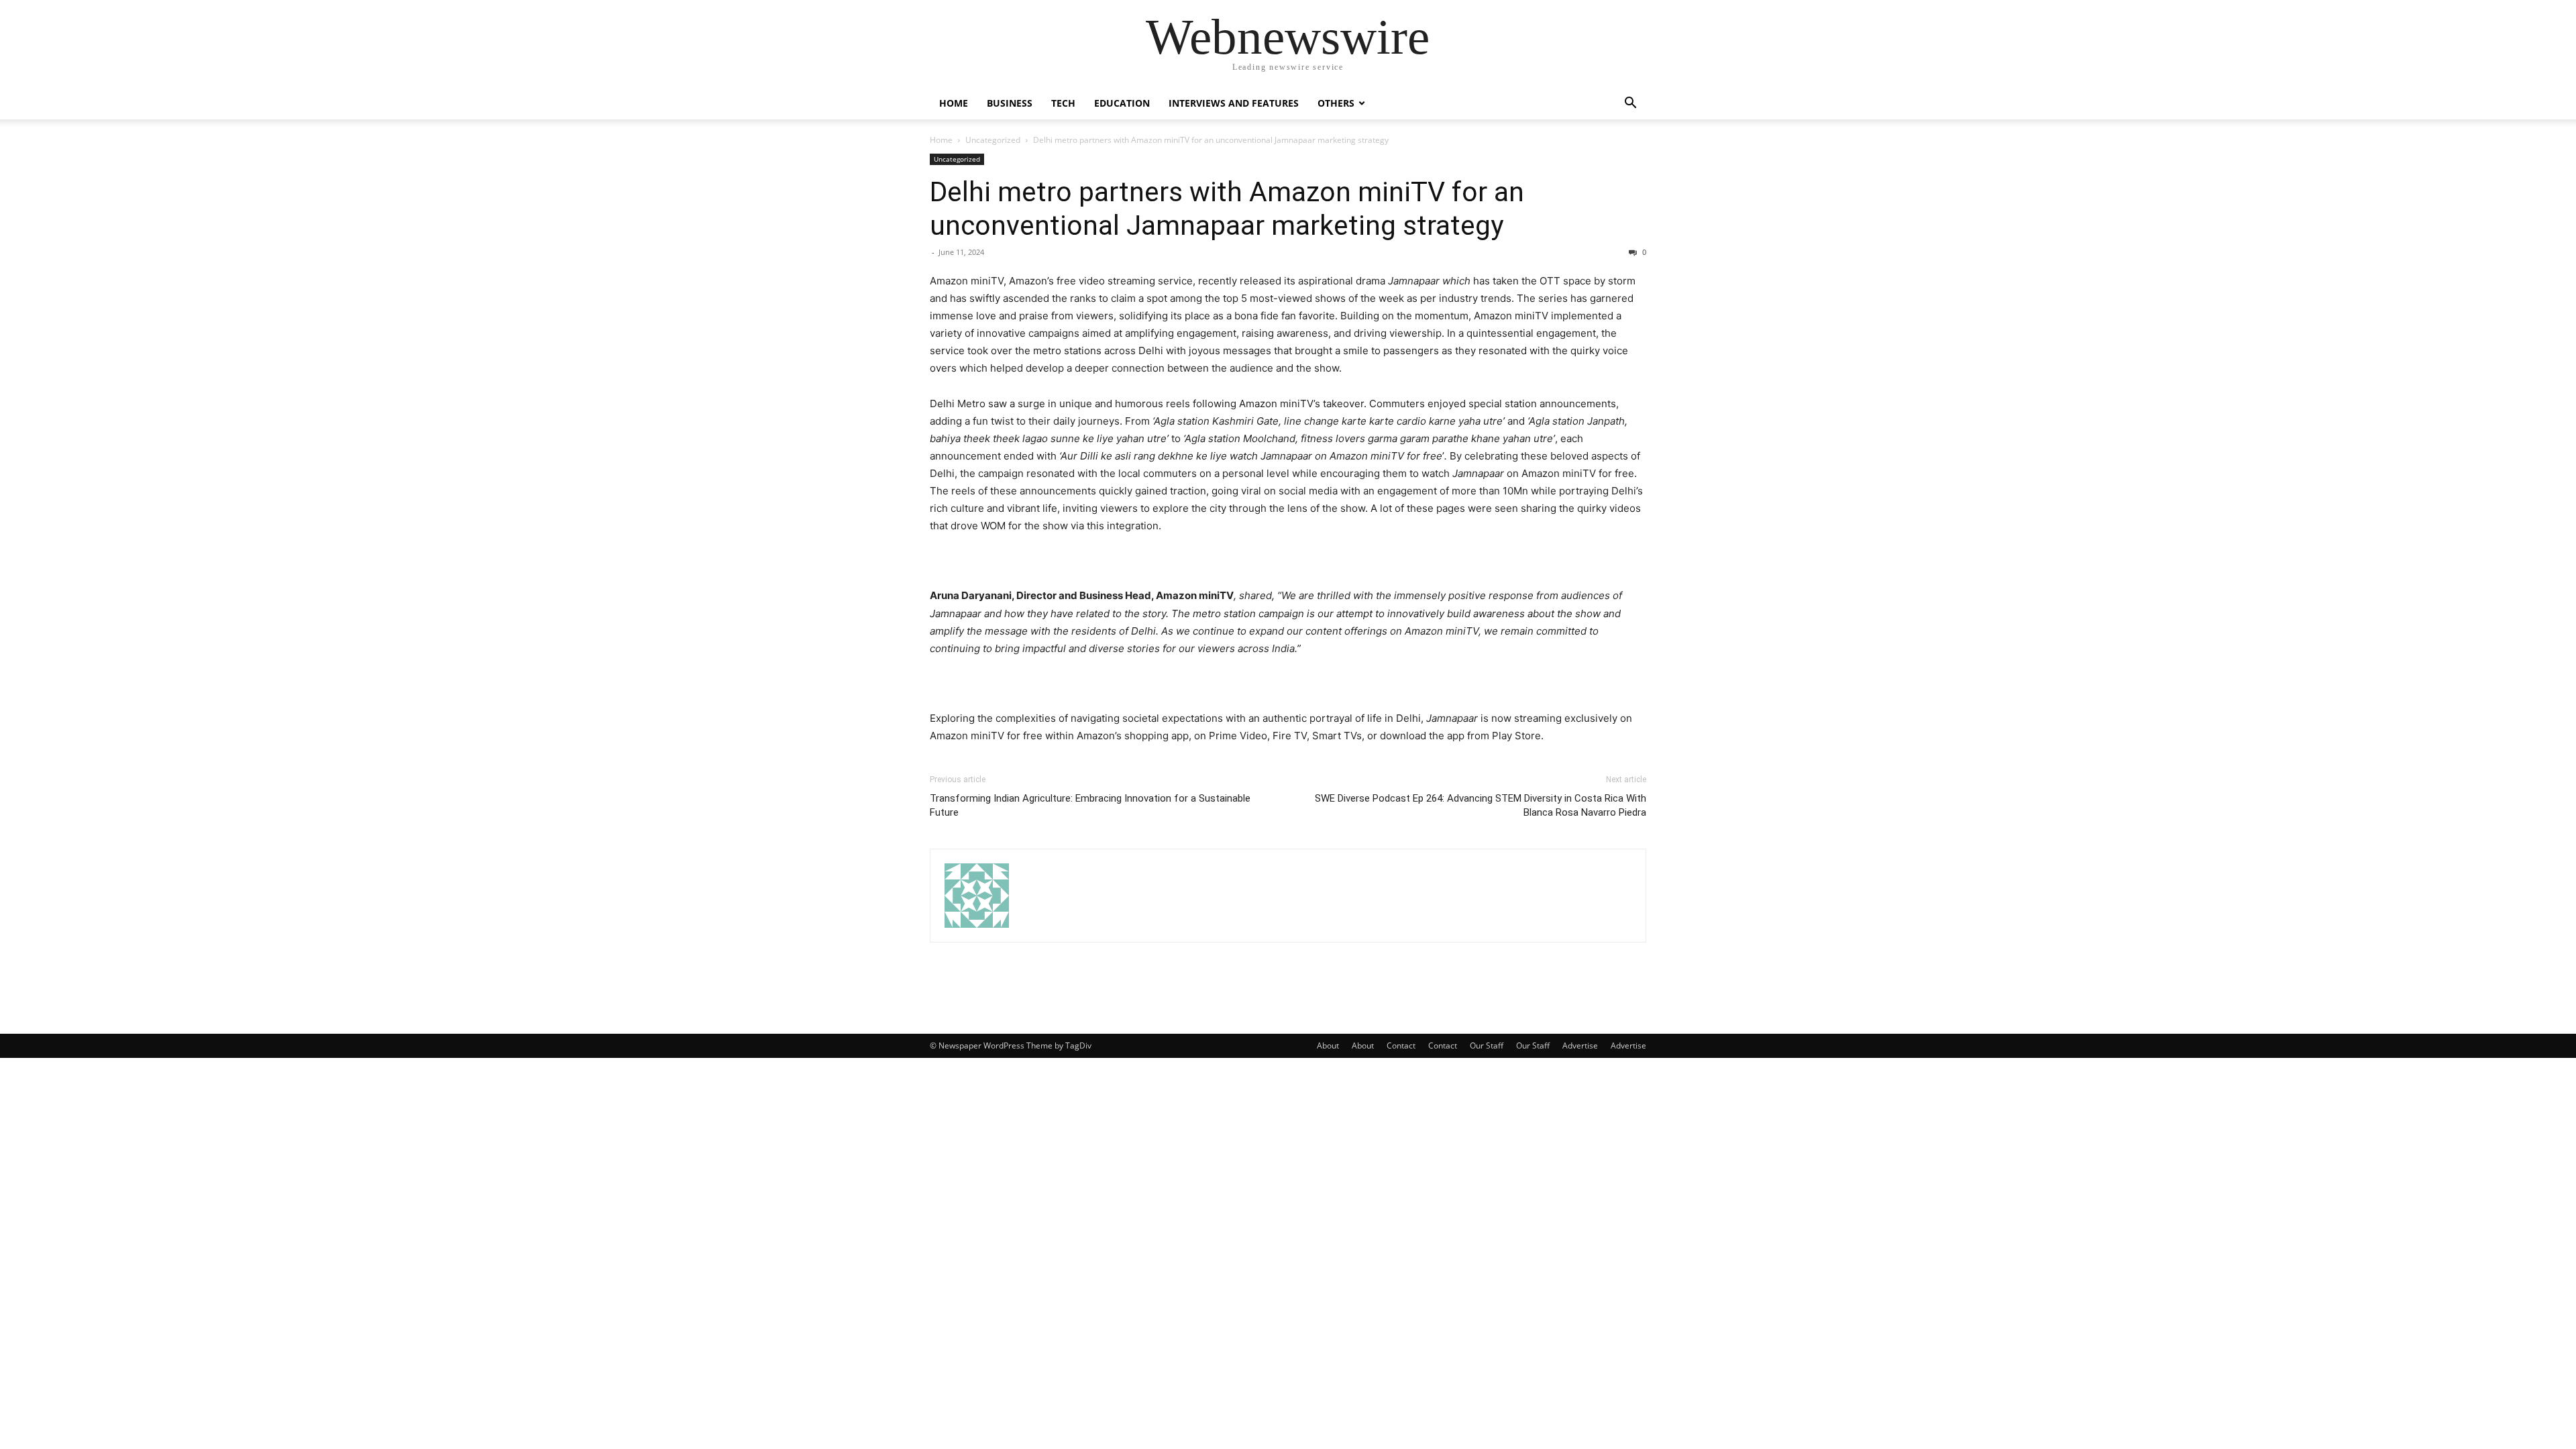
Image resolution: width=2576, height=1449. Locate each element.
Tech (1063, 103)
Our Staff (1487, 1045)
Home (954, 103)
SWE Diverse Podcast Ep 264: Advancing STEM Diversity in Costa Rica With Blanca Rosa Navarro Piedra (1481, 805)
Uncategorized (993, 140)
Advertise (1580, 1045)
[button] (1630, 104)
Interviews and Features (1234, 103)
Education (1122, 103)
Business (1010, 103)
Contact (1401, 1045)
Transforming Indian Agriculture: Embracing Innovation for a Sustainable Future (1090, 805)
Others (1336, 103)
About (1328, 1045)
